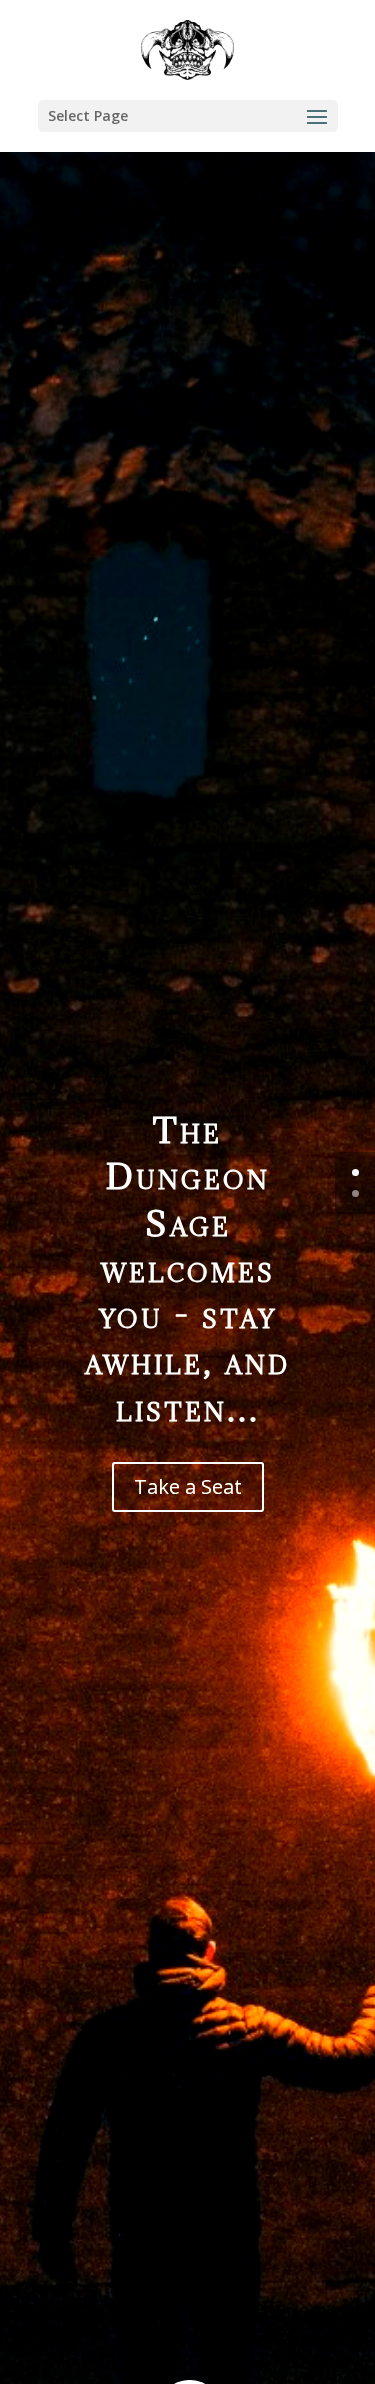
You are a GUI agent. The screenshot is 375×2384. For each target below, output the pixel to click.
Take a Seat (188, 1486)
